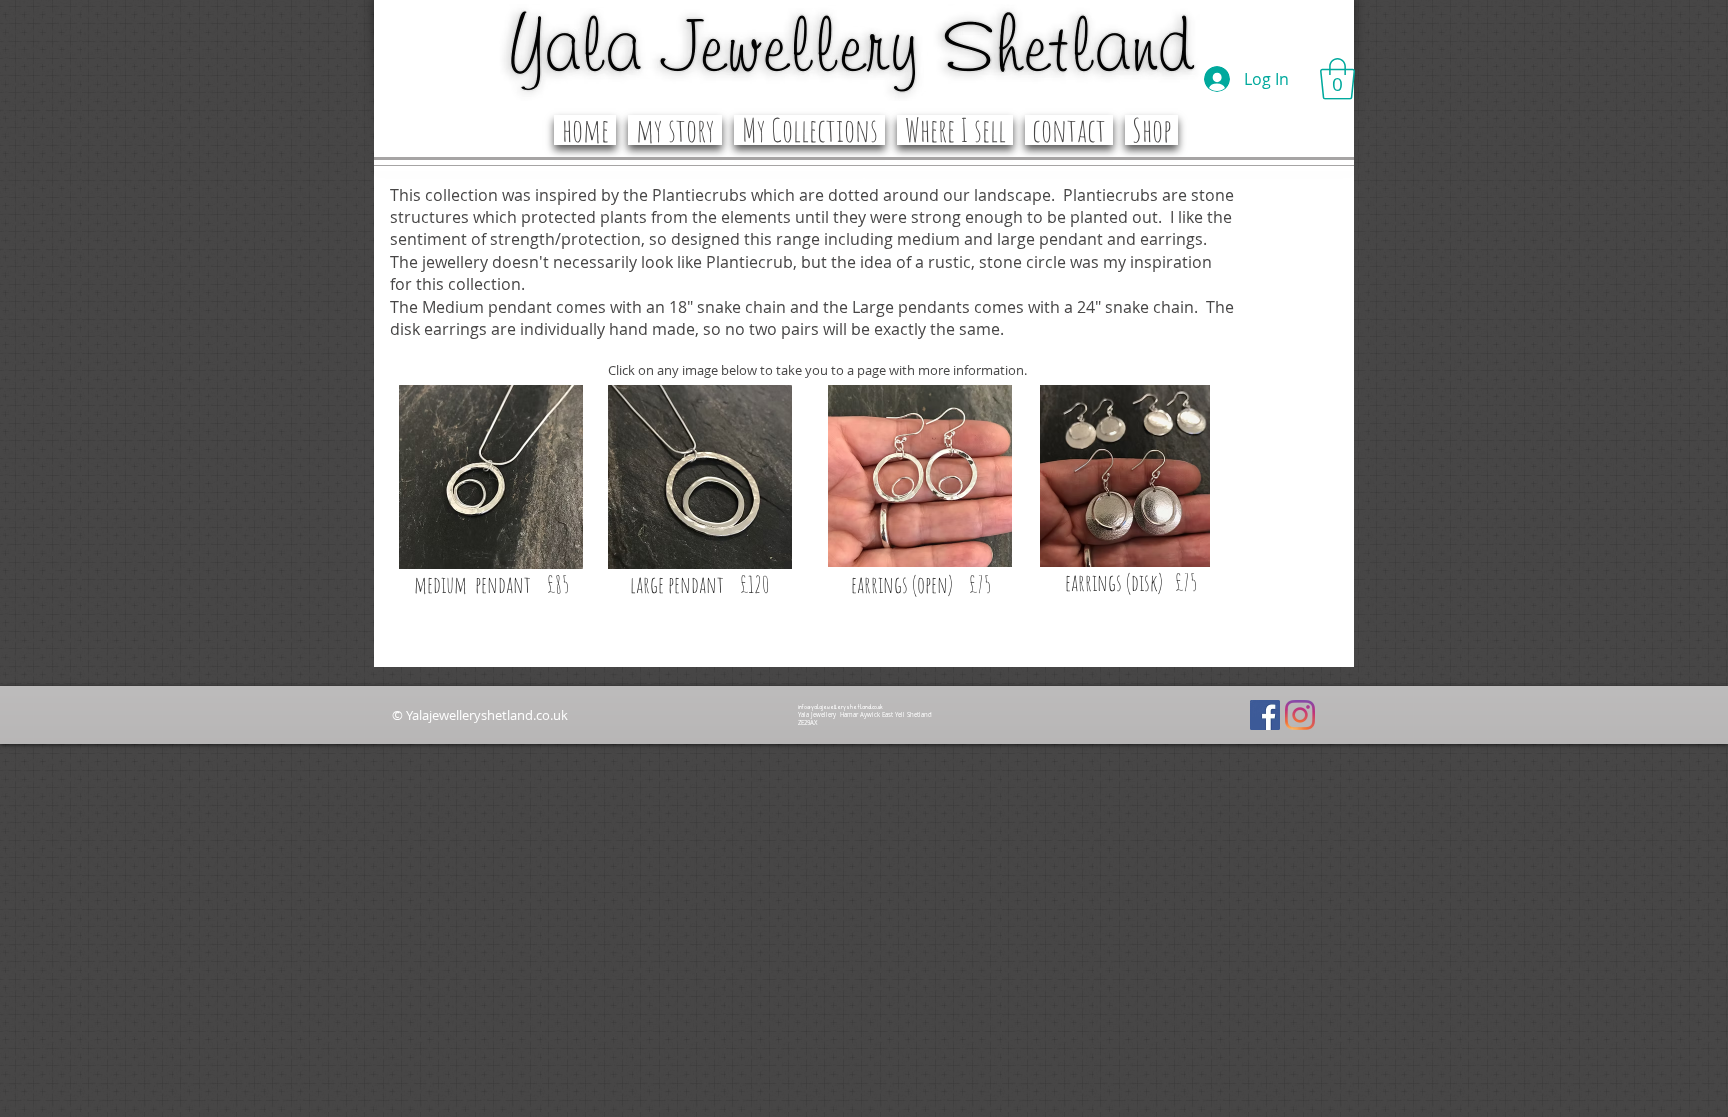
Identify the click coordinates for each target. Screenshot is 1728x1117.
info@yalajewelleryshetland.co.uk (840, 707)
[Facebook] (1265, 715)
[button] (1337, 79)
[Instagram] (1300, 715)
